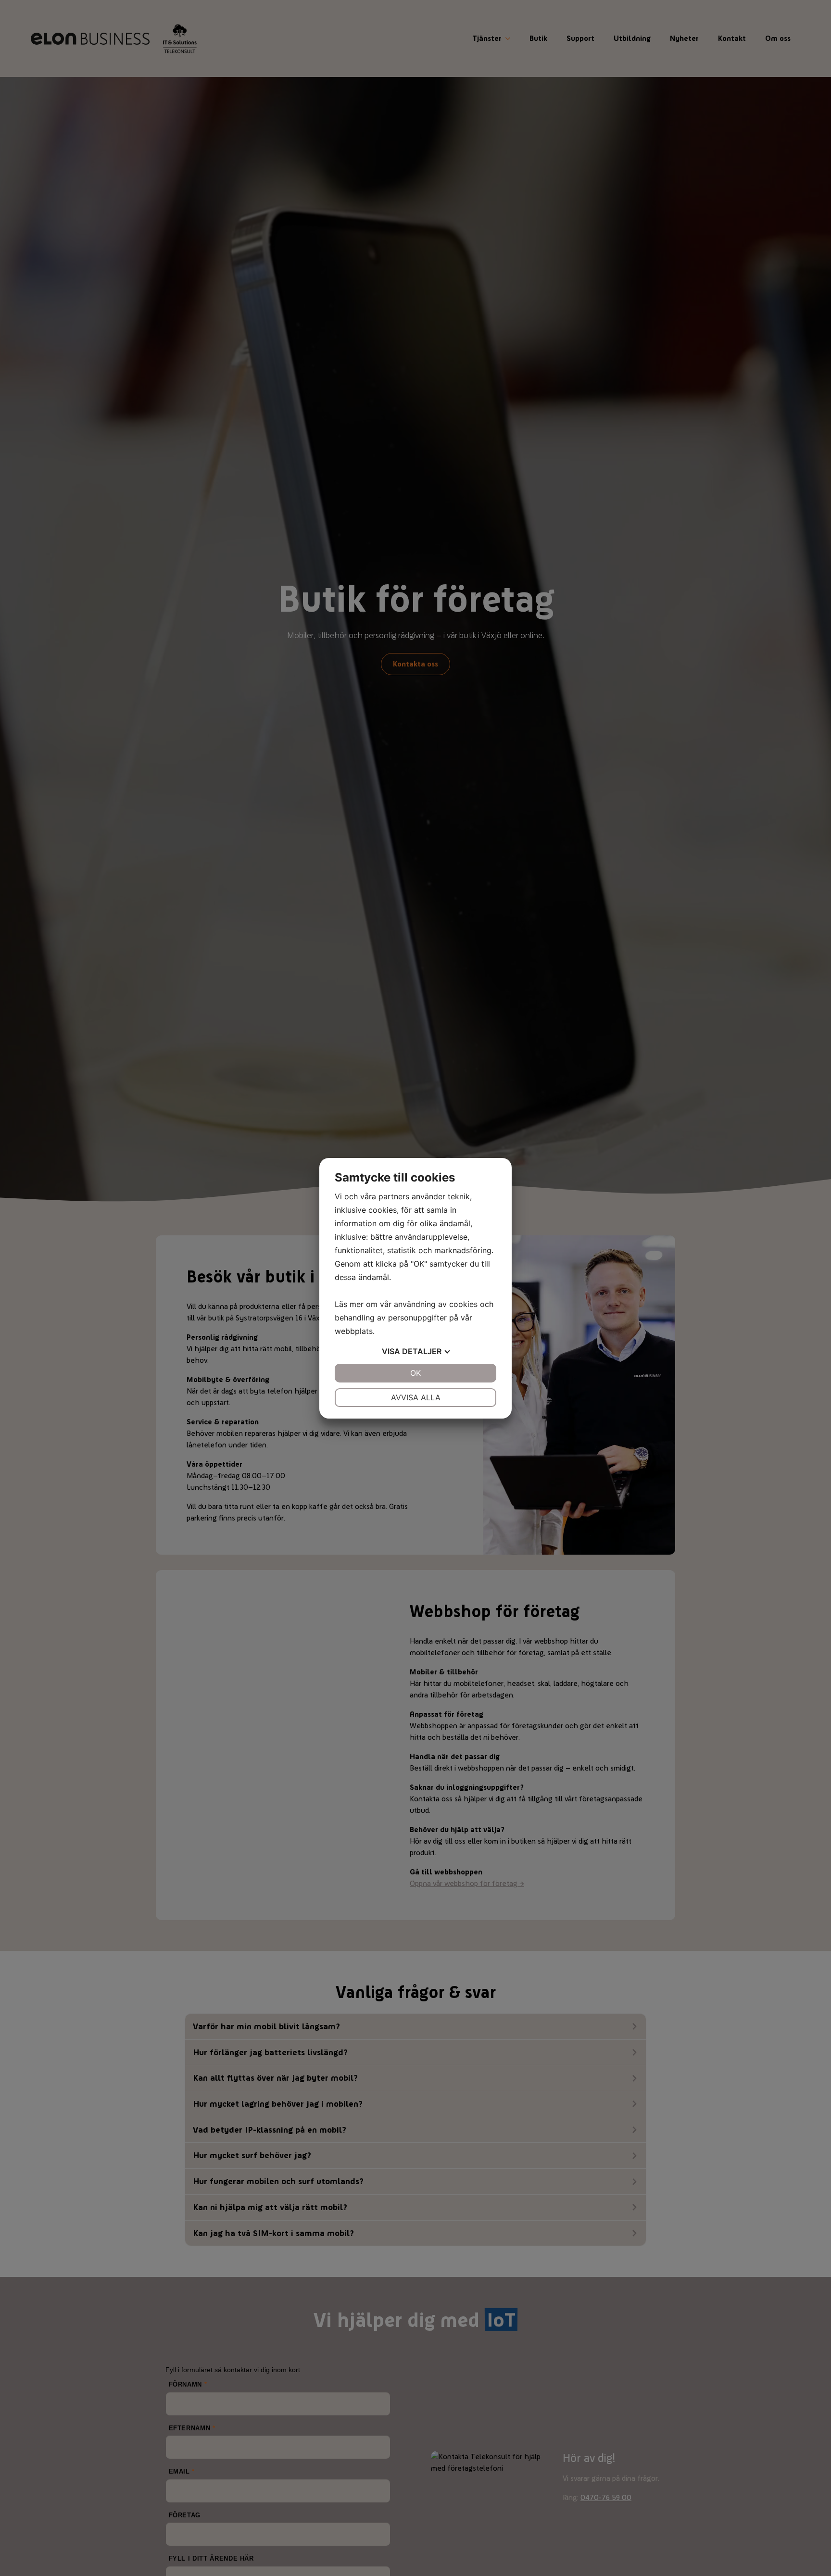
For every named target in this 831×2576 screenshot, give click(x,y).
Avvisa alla (416, 1397)
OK (415, 1373)
